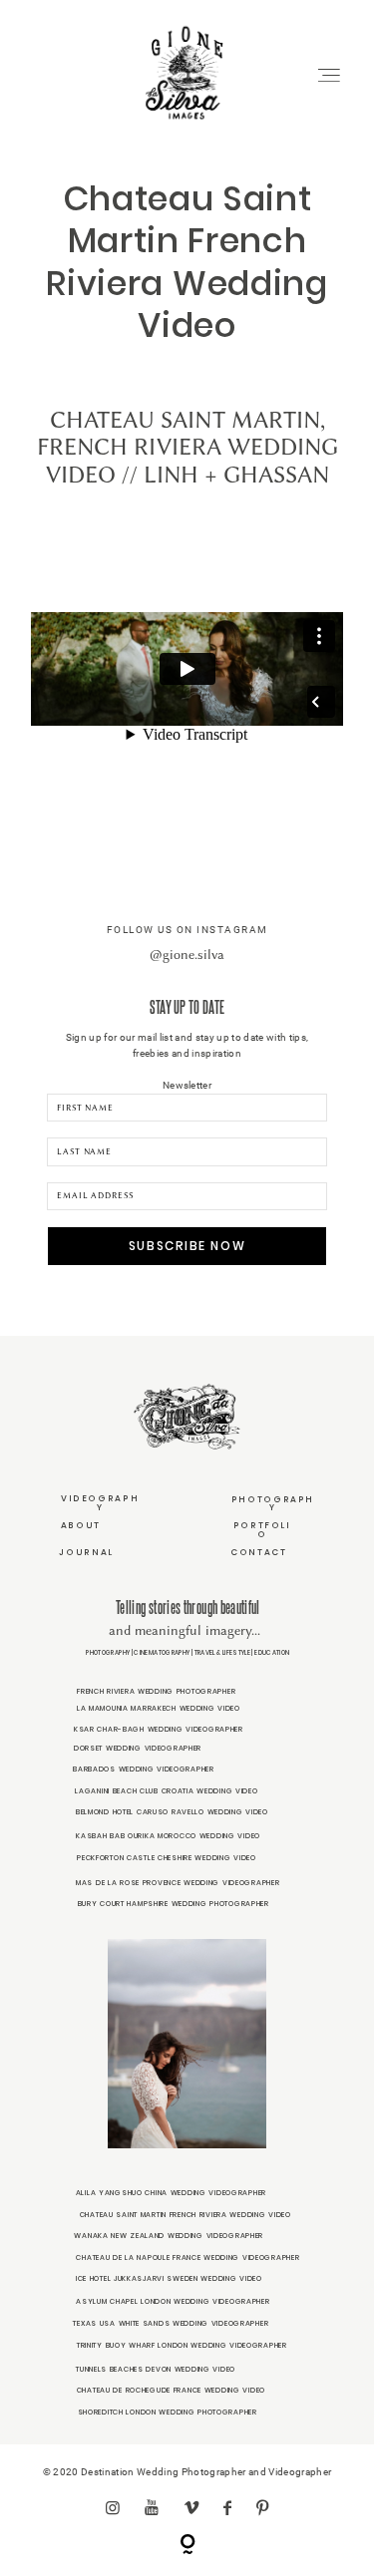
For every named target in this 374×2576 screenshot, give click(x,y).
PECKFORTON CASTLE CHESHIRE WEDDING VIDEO (167, 1858)
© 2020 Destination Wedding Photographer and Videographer (187, 2472)
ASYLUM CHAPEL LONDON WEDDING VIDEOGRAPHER (173, 2301)
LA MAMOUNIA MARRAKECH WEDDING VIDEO (159, 1708)
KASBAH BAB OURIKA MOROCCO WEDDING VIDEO (168, 1836)
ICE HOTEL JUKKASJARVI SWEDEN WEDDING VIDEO (169, 2278)
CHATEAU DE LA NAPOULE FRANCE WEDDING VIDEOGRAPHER (187, 2257)
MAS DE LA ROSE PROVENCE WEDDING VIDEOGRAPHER (178, 1883)
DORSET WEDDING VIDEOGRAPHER (138, 1748)
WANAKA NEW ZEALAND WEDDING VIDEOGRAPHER (169, 2236)
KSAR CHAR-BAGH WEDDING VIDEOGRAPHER (159, 1729)
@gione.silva (187, 954)
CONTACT (258, 1552)
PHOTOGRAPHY (273, 1504)
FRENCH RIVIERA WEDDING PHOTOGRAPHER (156, 1691)
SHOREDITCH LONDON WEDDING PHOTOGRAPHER (168, 2412)
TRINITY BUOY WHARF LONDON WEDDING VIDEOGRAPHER (182, 2345)
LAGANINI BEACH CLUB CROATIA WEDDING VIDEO (166, 1791)
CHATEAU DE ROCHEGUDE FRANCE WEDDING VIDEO (171, 2390)
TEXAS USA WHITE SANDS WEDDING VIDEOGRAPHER (171, 2323)
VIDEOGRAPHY (100, 1503)
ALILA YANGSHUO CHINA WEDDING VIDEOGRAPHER (171, 2193)
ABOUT (81, 1525)
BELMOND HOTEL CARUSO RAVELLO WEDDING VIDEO (172, 1812)
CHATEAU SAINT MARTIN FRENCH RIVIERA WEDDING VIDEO (186, 2215)
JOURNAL (86, 1552)
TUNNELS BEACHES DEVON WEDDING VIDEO (156, 2369)
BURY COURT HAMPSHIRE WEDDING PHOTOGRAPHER (174, 1904)
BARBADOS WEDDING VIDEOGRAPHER (144, 1769)
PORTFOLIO (262, 1530)
